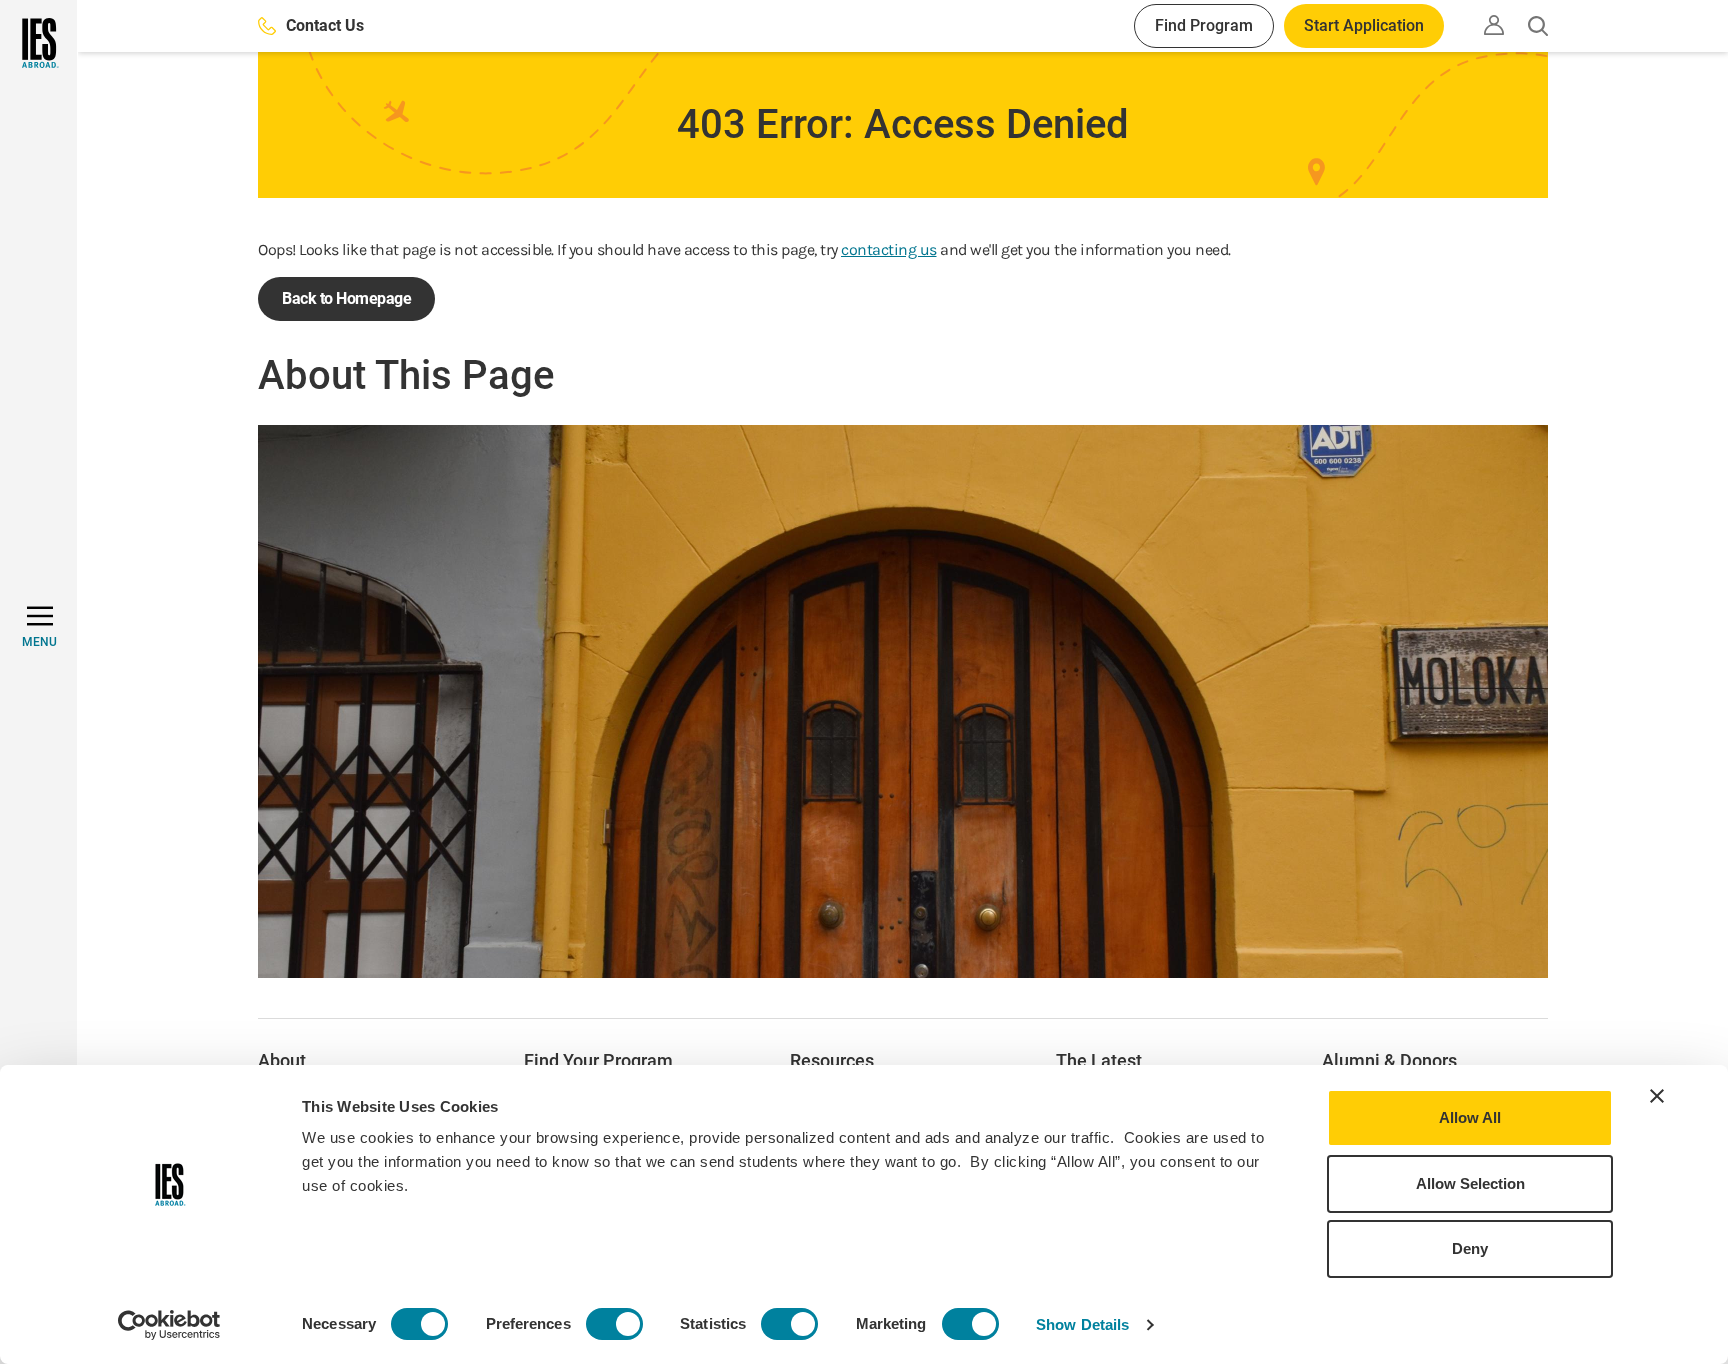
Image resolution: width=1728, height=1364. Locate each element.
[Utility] (1494, 25)
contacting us (889, 249)
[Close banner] (1657, 1096)
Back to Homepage (346, 298)
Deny (1470, 1248)
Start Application (1364, 25)
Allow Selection (1470, 1183)
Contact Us (325, 25)
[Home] (38, 43)
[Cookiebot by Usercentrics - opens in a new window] (169, 1325)
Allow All (1470, 1117)
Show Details (1082, 1324)
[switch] (614, 1324)
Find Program (1204, 25)
